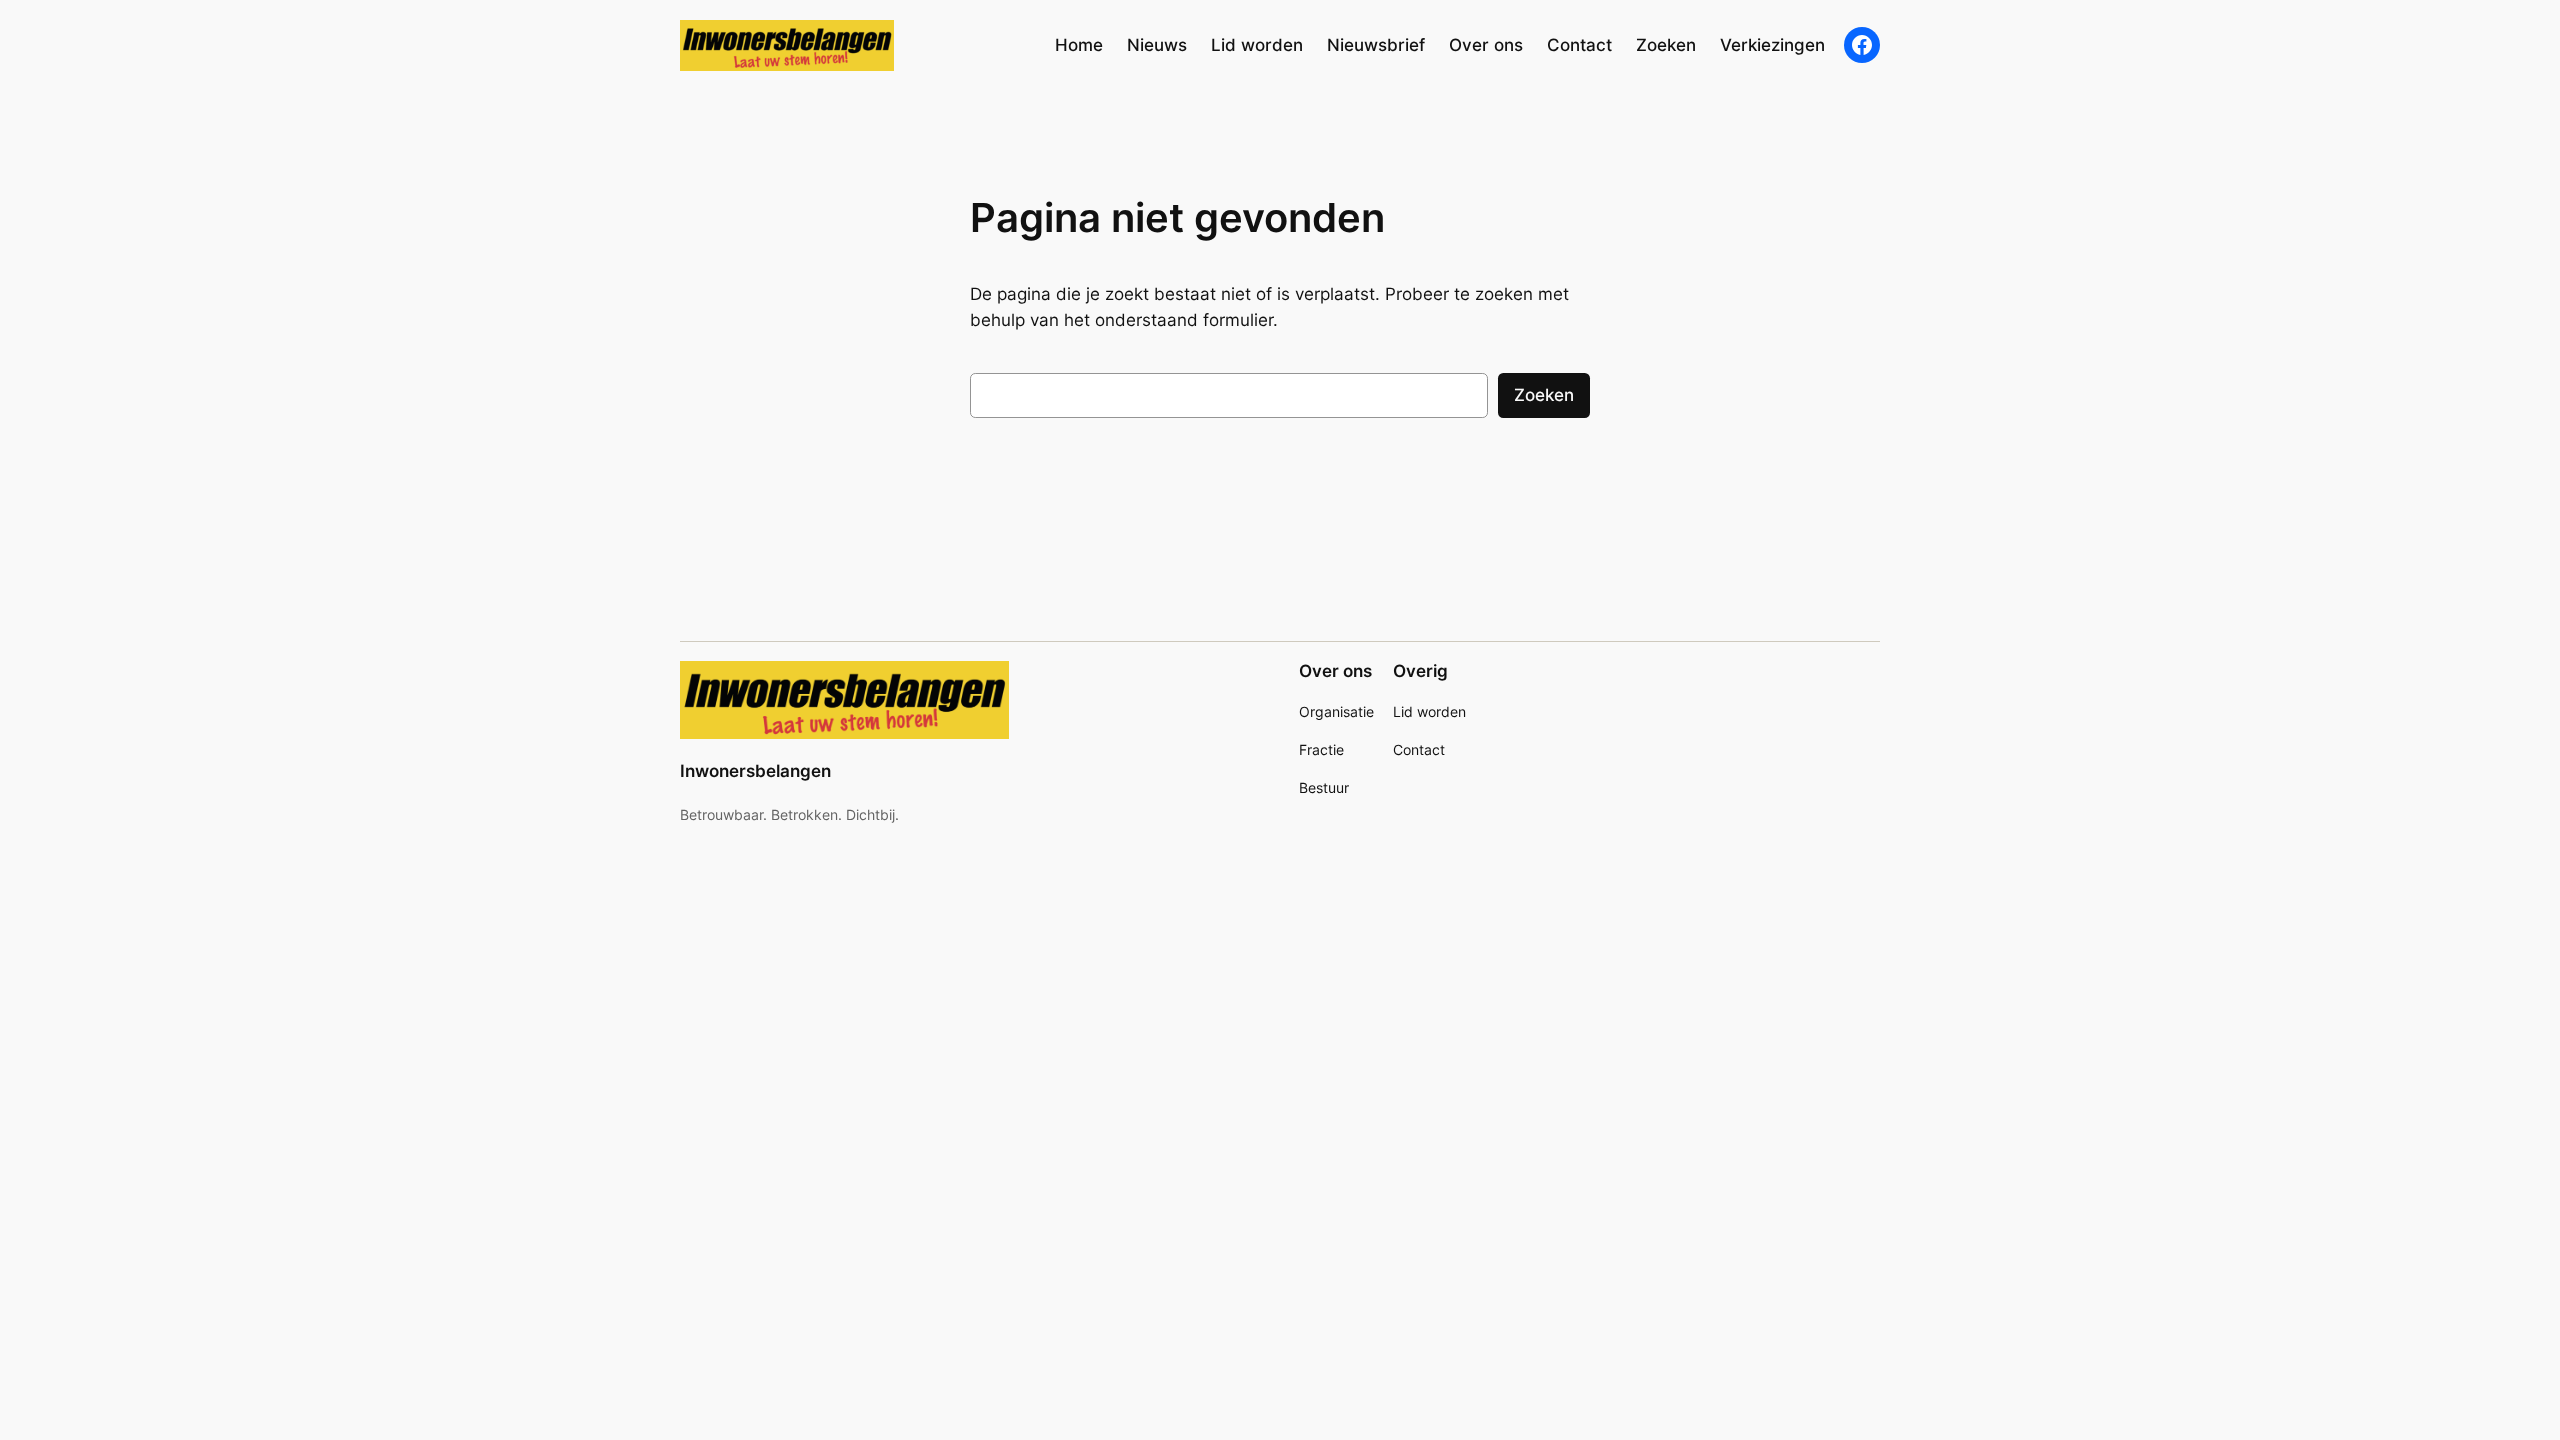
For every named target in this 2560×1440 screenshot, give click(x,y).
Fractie (1321, 749)
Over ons (1335, 671)
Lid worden (1429, 711)
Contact (1419, 749)
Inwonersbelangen (755, 771)
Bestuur (1324, 787)
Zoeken (1544, 395)
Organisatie (1336, 711)
